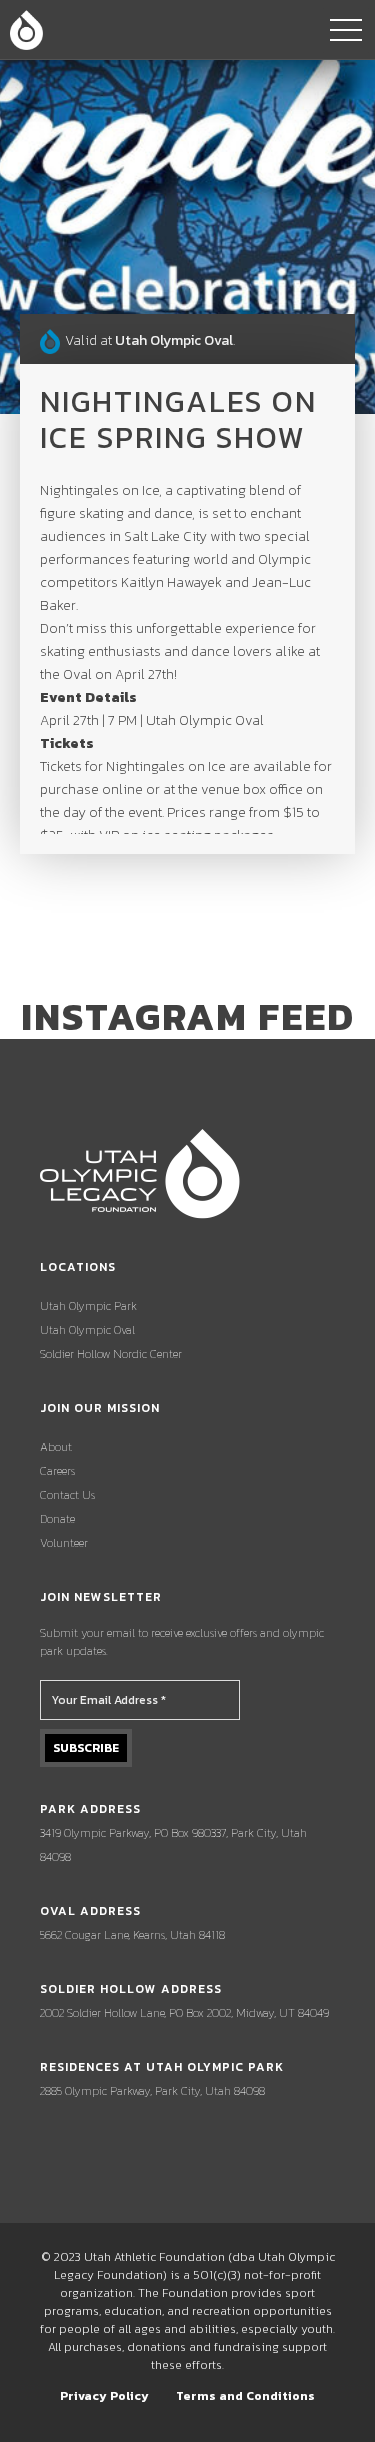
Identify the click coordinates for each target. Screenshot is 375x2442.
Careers (57, 1471)
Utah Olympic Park (88, 1306)
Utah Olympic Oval (87, 1330)
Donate (57, 1519)
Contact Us (67, 1495)
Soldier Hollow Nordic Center (111, 1354)
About (56, 1447)
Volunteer (64, 1543)
